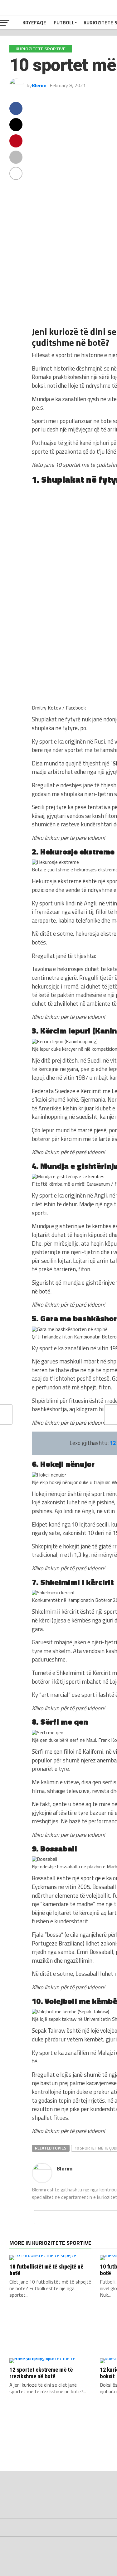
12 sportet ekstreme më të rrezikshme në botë (41, 2373)
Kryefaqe (34, 22)
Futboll (64, 22)
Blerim (39, 85)
